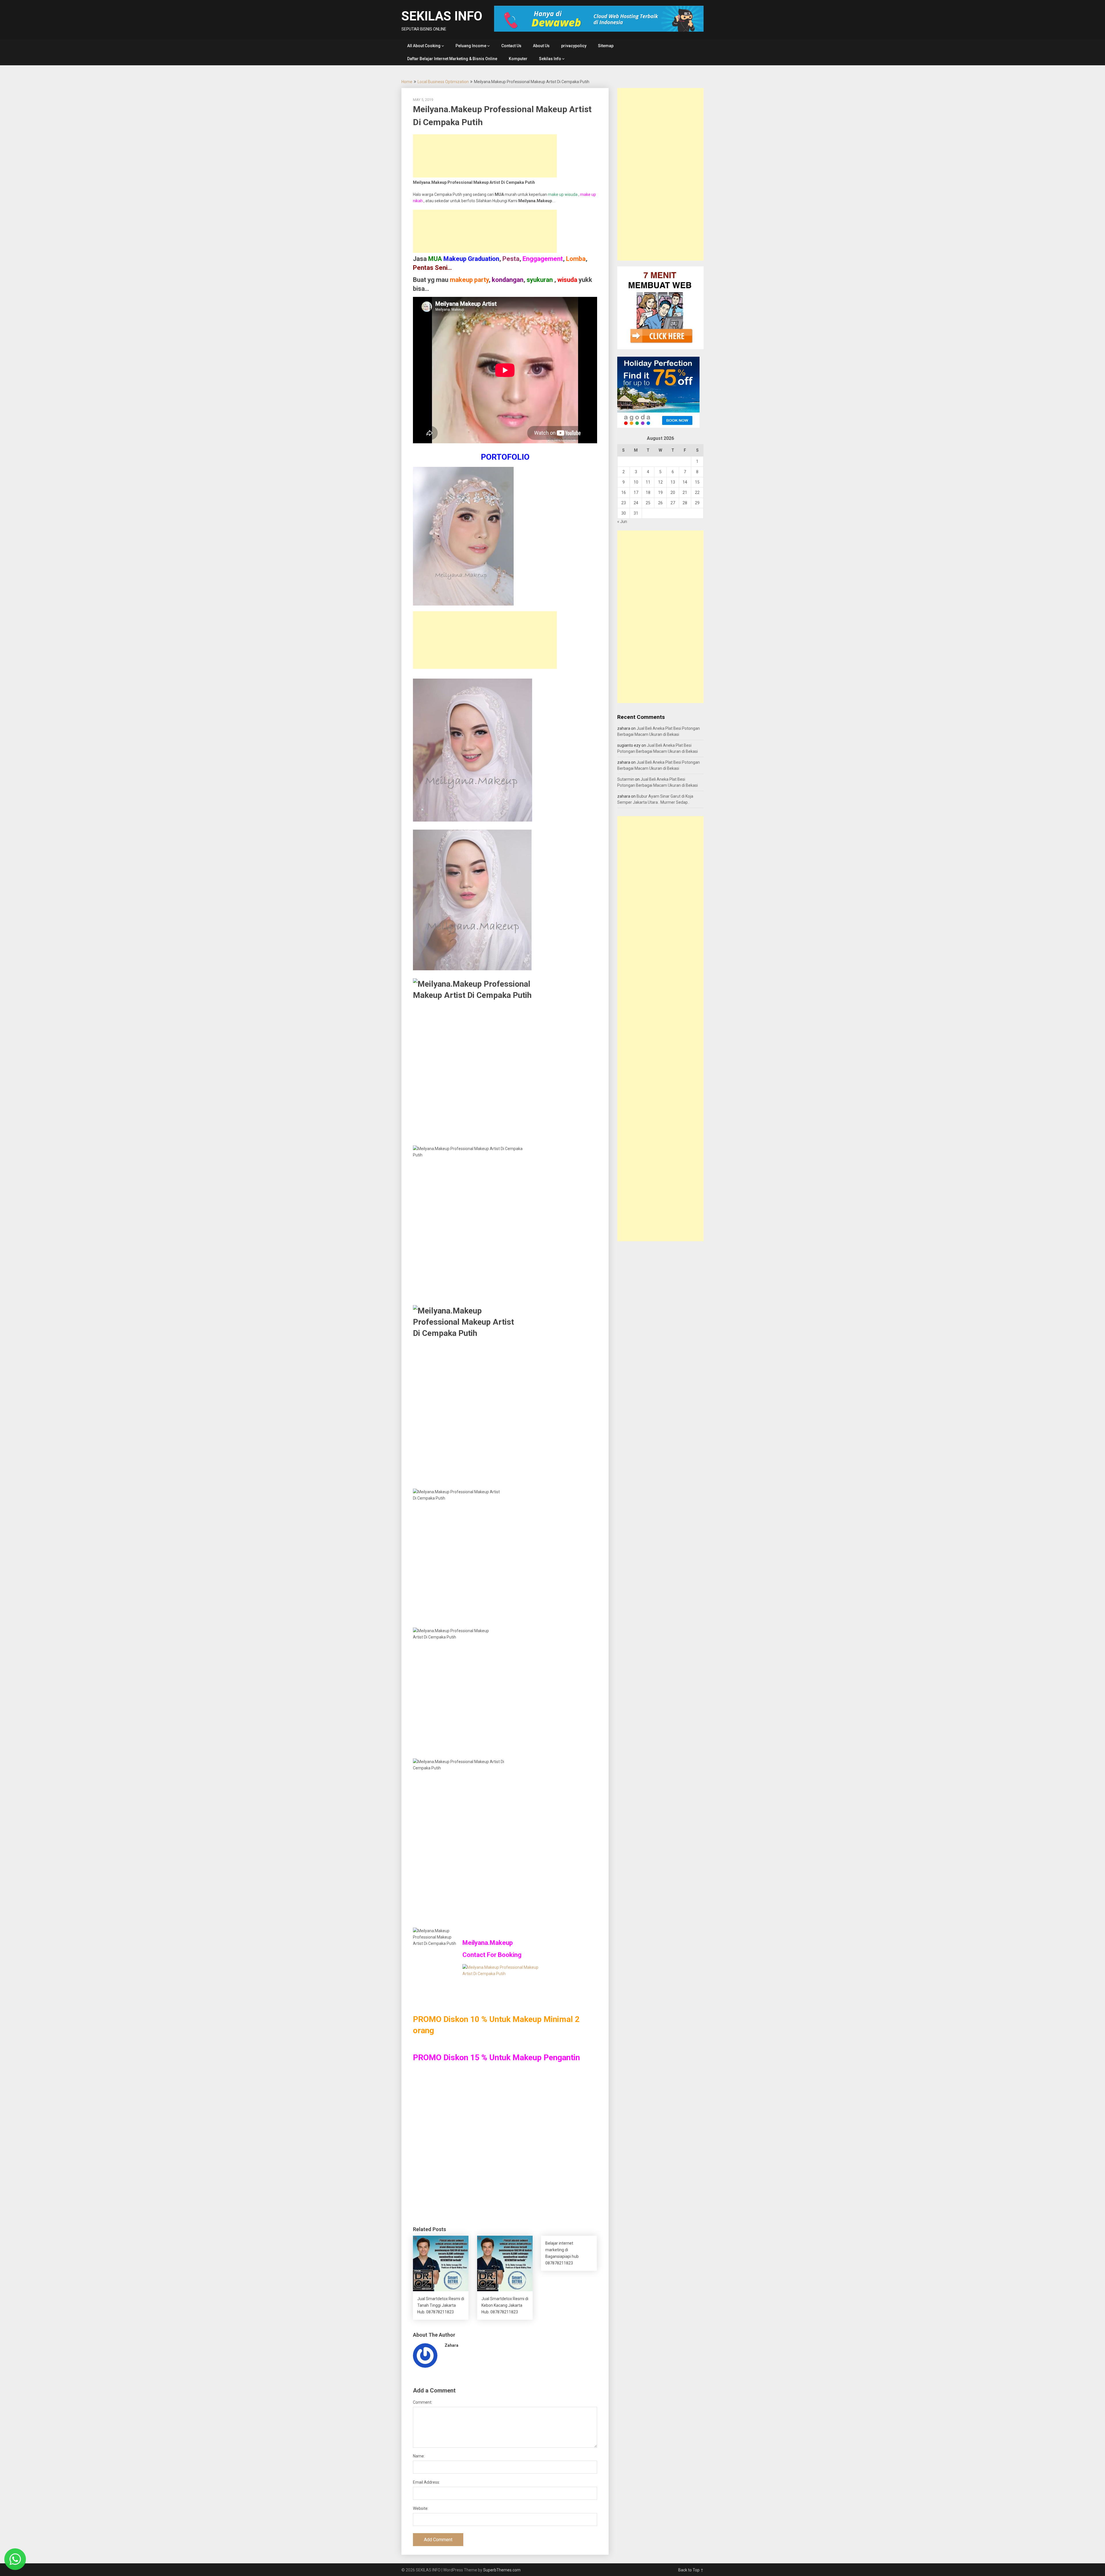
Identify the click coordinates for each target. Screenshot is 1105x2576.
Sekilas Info (550, 59)
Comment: (423, 2402)
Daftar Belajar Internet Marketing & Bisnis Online (452, 59)
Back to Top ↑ (691, 2570)
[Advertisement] (485, 156)
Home (407, 82)
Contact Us (511, 46)
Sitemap (606, 46)
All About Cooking (424, 46)
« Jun (622, 522)
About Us (541, 46)
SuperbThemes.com (502, 2570)
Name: (419, 2456)
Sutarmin (626, 779)
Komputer (518, 59)
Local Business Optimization (443, 82)
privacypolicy (574, 46)
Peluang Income (471, 46)
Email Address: (426, 2482)
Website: (421, 2508)
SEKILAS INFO (442, 16)
